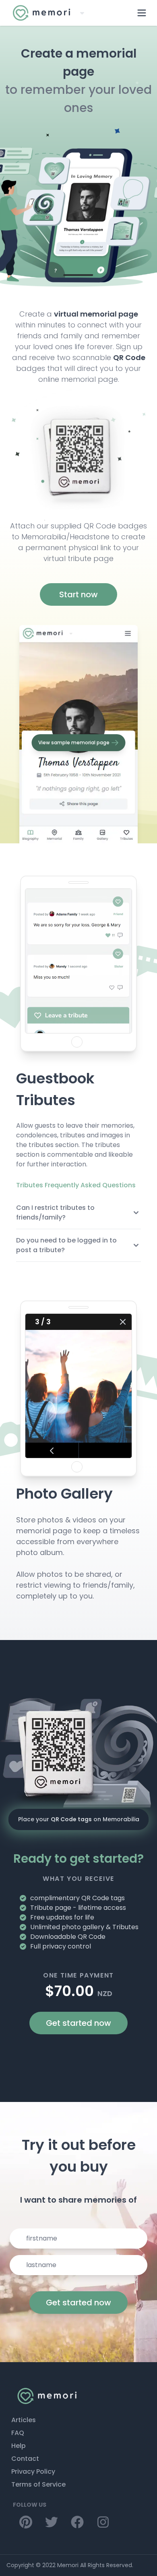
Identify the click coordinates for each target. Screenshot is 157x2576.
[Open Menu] (142, 13)
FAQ (18, 2433)
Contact (25, 2459)
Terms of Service (38, 2484)
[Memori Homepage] (78, 2396)
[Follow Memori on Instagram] (26, 2522)
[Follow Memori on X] (52, 2522)
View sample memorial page (74, 742)
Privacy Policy (33, 2471)
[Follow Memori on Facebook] (77, 2522)
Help (19, 2446)
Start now (78, 594)
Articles (24, 2420)
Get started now (78, 2023)
